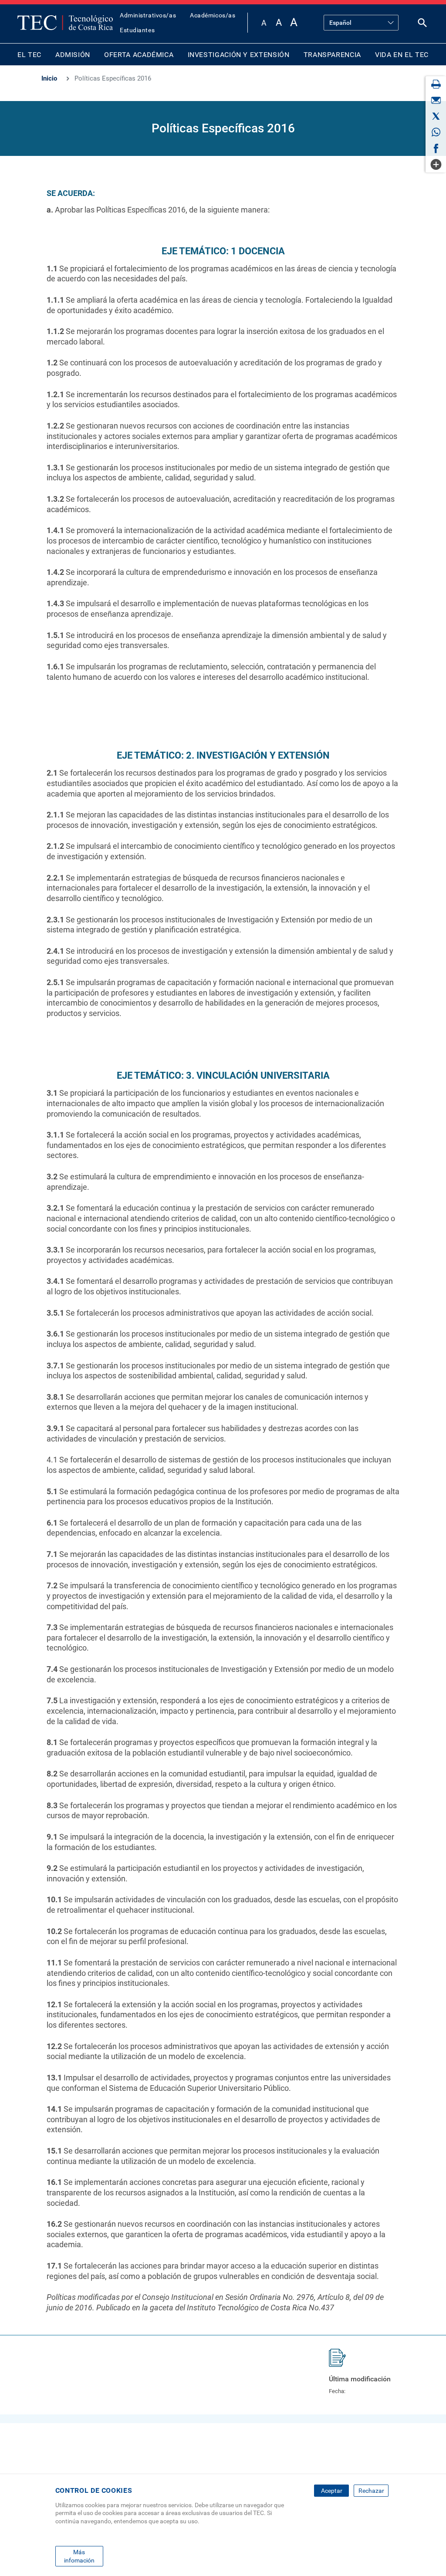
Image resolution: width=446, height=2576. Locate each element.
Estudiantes (137, 30)
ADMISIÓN (73, 55)
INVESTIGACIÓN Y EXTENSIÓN (239, 55)
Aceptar (332, 2491)
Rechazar (371, 2491)
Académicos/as (213, 15)
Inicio (49, 78)
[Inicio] (65, 23)
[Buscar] (422, 25)
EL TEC (29, 55)
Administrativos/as (148, 15)
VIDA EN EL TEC (402, 55)
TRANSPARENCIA (332, 55)
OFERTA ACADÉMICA (139, 55)
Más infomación (79, 2556)
